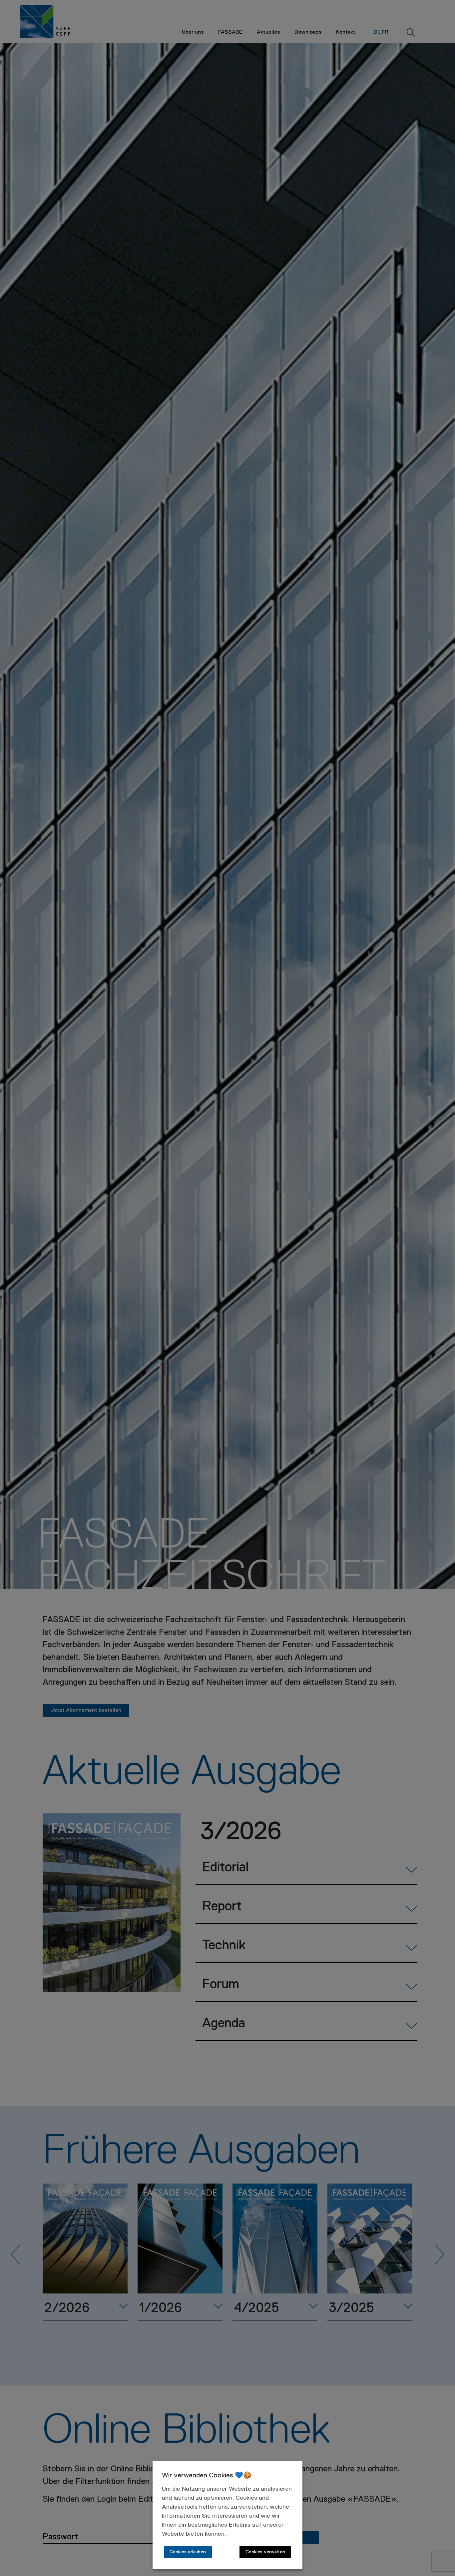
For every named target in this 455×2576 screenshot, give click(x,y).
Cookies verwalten (265, 2552)
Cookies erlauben (188, 2552)
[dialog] (227, 2515)
